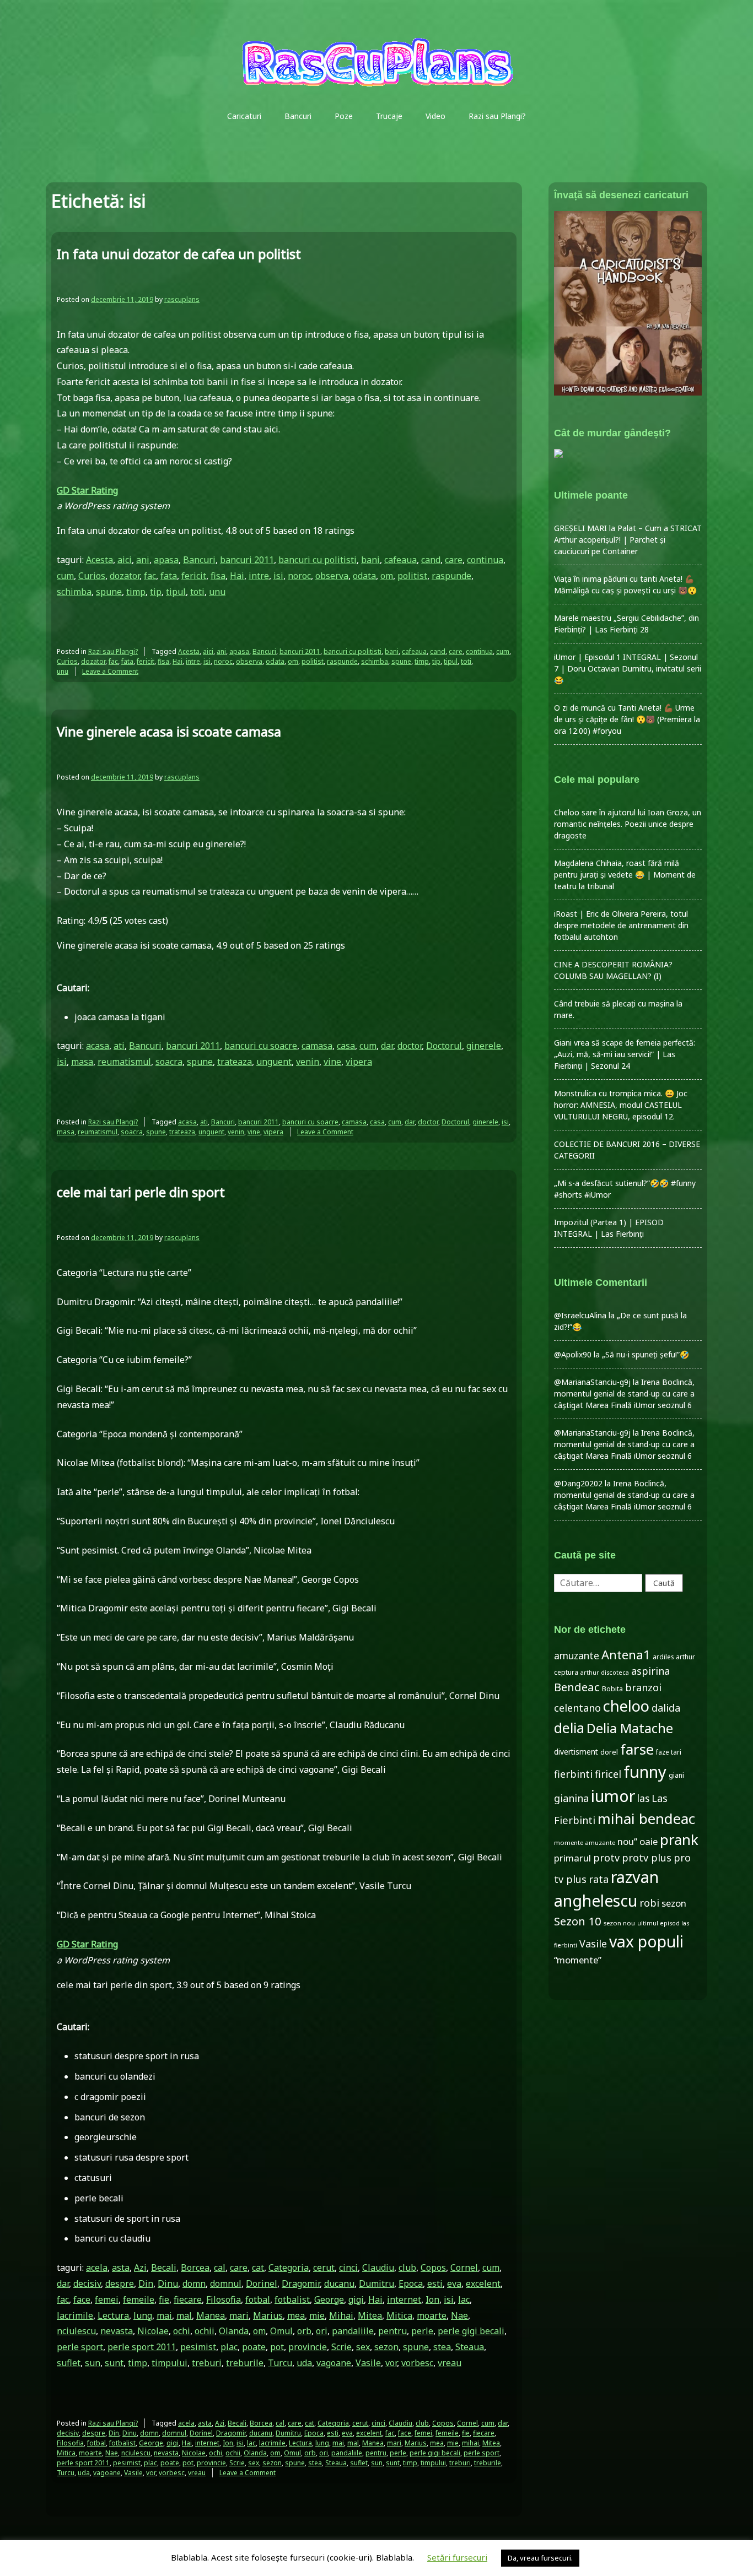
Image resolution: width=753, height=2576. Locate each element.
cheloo (626, 1706)
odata (364, 576)
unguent (274, 1062)
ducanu (339, 2283)
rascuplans (182, 299)
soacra (169, 1062)
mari (239, 2315)
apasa (166, 560)
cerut (324, 2267)
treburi (207, 2363)
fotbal (258, 2299)
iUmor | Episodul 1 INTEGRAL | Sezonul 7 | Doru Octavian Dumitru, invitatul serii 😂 (628, 669)
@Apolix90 (573, 1354)
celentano (577, 1708)
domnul (226, 2283)
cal (220, 2267)
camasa (317, 1046)
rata (599, 1879)
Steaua (470, 2347)
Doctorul (444, 1046)
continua (485, 560)
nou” (627, 1841)
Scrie (341, 2347)
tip (156, 592)
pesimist (198, 2347)
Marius (268, 2315)
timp (136, 592)
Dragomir (301, 2283)
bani (370, 560)
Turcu (280, 2363)
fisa (218, 576)
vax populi (646, 1941)
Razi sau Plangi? (497, 116)
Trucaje (389, 116)
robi (649, 1903)
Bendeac (577, 1687)
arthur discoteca (605, 1673)
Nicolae (153, 2331)
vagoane (334, 2363)
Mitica (399, 2315)
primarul (572, 1858)
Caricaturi (244, 116)
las (643, 1798)
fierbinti (573, 1774)
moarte (432, 2315)
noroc (299, 576)
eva (454, 2283)
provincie (308, 2347)
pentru (392, 2331)
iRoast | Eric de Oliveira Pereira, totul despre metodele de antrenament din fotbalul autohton (621, 925)
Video (435, 116)
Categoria (289, 2267)
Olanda (234, 2331)
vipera (359, 1062)
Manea (211, 2315)
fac (150, 576)
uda (304, 2363)
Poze (344, 116)
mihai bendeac (646, 1819)
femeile (139, 2299)
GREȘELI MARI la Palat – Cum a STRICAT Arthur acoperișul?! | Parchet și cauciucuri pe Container (628, 540)
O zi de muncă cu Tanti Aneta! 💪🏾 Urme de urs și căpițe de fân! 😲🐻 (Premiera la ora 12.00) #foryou (627, 719)
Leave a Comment (110, 671)
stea (442, 2347)
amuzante (577, 1656)
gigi (356, 2299)
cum (65, 576)
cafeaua (400, 560)
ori (322, 2331)
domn (194, 2283)
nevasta (117, 2331)
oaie (649, 1841)
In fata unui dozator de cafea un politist (179, 254)
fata (169, 576)
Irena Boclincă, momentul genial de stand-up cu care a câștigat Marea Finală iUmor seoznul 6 (624, 1393)
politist (412, 576)
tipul (176, 592)
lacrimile (75, 2315)
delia (569, 1728)
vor (391, 2363)
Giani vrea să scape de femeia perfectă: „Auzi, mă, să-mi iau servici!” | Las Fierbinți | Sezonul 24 (625, 1054)
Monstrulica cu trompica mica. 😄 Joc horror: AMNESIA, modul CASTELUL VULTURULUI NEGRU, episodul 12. (621, 1105)
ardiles (663, 1657)
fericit (194, 576)
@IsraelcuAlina (580, 1315)
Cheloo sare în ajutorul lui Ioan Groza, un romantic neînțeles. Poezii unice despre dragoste (628, 824)
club (407, 2267)
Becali (164, 2267)
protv (606, 1858)
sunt (114, 2363)
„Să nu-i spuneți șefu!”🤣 (646, 1354)
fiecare (188, 2299)
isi (278, 576)
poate (254, 2347)
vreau (450, 2363)
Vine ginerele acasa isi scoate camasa (169, 731)
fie (164, 2299)
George (329, 2299)
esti (435, 2283)
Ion (432, 2299)
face (82, 2299)
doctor (410, 1046)
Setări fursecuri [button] (457, 2557)
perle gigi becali (471, 2331)
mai (164, 2315)
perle (422, 2331)
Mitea (370, 2315)
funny (645, 1772)
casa (346, 1046)
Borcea (195, 2267)
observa (332, 576)
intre (259, 576)
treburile (245, 2363)
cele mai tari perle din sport (141, 1192)
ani (143, 560)
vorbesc (417, 2363)
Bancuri (298, 116)
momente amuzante (585, 1842)
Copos (433, 2267)
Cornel (464, 2267)
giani (676, 1775)
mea (296, 2315)
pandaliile (353, 2331)
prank (679, 1839)
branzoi (643, 1687)
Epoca (411, 2283)
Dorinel (262, 2283)
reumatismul (124, 1062)
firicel (608, 1774)
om (387, 576)
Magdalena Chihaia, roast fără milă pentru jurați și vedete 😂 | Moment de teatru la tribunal (625, 875)
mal (184, 2315)
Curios (92, 576)
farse (637, 1749)
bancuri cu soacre (261, 1046)
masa (82, 1062)
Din (146, 2283)
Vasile (368, 2363)
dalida (666, 1708)
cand (431, 560)
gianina (571, 1798)
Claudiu (378, 2267)
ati (119, 1046)
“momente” (578, 1960)
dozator (125, 576)
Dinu (168, 2283)
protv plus (647, 1858)
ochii (205, 2331)
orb (304, 2331)
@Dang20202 (578, 1483)
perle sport (80, 2347)
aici (125, 560)
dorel (609, 1752)
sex (363, 2347)
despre (120, 2283)
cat (258, 2267)
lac (464, 2299)
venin (308, 1062)
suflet (69, 2363)
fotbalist (292, 2299)
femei (107, 2299)
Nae (459, 2315)
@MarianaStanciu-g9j (592, 1382)
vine (332, 1062)
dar (387, 1046)
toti (197, 592)
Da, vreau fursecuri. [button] (540, 2558)
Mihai (341, 2315)
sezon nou (619, 1923)
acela (97, 2267)
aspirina (650, 1671)
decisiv (87, 2283)
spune (109, 592)
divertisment (576, 1752)
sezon (386, 2347)
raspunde (451, 576)
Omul (281, 2331)
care (454, 560)
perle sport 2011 (142, 2347)
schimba (74, 592)
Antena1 (626, 1654)
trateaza (235, 1062)
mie (317, 2315)
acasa (98, 1046)
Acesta (99, 560)
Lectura (113, 2315)
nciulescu (76, 2331)
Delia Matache (630, 1728)
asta (121, 2267)
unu (217, 592)
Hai (237, 576)
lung (143, 2315)
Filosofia (224, 2299)
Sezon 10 (578, 1921)
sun (93, 2363)
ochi (182, 2331)
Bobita (612, 1689)
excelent (483, 2283)
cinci (348, 2267)
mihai (470, 2443)
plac (229, 2347)
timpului (170, 2363)
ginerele (484, 1046)
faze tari (669, 1752)
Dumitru (376, 2283)
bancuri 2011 (247, 560)
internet (404, 2299)
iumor (613, 1796)
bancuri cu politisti (318, 560)
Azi (140, 2267)
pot (277, 2347)
